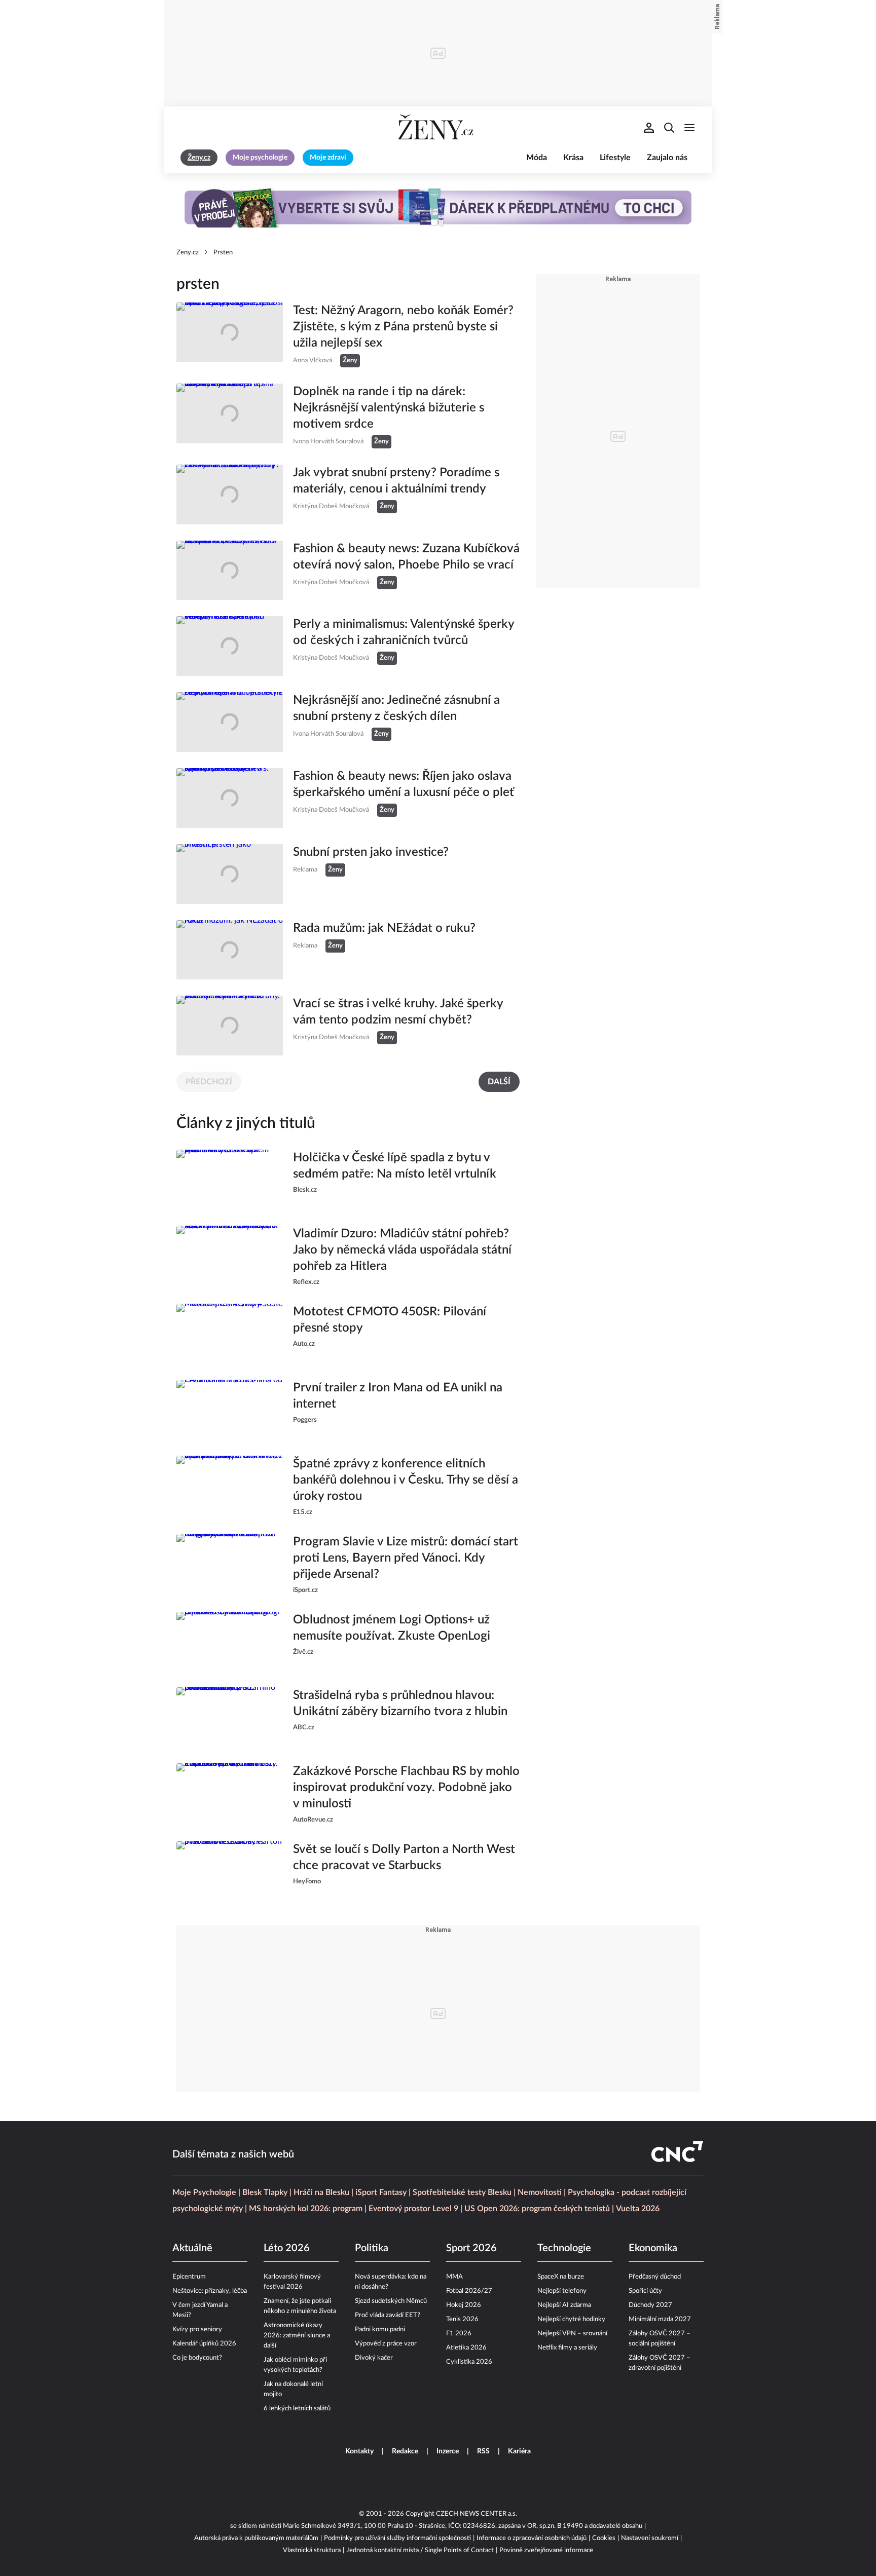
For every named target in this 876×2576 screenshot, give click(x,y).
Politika (372, 2248)
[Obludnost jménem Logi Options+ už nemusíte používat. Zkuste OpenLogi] (230, 1642)
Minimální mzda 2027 (660, 2319)
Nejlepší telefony (562, 2291)
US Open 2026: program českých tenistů (537, 2209)
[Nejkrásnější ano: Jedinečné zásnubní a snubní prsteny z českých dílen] (230, 722)
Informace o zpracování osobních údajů (532, 2538)
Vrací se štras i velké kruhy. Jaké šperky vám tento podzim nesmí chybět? (398, 1012)
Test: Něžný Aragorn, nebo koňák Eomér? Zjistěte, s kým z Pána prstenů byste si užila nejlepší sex (403, 327)
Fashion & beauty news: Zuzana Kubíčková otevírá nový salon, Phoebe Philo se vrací (406, 557)
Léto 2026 (287, 2248)
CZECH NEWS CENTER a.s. (477, 2514)
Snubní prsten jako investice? (371, 852)
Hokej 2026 (464, 2305)
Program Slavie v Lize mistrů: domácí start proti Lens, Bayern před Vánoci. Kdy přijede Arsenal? (406, 1558)
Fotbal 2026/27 (469, 2291)
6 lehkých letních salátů (297, 2409)
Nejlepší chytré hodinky (571, 2319)
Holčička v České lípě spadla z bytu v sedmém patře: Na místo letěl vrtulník (395, 1166)
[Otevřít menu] (689, 128)
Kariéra (519, 2451)
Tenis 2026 (462, 2319)
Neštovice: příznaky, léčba (210, 2291)
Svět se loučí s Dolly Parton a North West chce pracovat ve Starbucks (404, 1858)
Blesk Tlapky (265, 2192)
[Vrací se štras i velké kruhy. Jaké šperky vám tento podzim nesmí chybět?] (230, 1026)
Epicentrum (189, 2277)
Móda (537, 158)
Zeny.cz (188, 253)
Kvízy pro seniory (197, 2329)
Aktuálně (192, 2248)
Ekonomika (653, 2248)
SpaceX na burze (561, 2277)
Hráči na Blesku (321, 2192)
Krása (573, 158)
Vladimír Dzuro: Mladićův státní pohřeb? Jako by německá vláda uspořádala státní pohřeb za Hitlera (402, 1250)
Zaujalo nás (667, 158)
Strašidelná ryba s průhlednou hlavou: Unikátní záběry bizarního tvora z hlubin (400, 1703)
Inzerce (448, 2451)
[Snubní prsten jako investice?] (230, 874)
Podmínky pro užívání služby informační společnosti (397, 2538)
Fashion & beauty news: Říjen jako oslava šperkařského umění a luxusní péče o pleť (404, 784)
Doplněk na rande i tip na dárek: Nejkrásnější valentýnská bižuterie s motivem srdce (389, 408)
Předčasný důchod (655, 2277)
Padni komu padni (380, 2329)
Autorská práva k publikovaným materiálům (256, 2538)
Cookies (604, 2538)
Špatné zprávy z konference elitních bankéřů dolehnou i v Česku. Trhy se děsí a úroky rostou (406, 1480)
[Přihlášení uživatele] (649, 128)
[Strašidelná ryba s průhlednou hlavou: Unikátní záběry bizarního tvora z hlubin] (230, 1717)
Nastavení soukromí (650, 2538)
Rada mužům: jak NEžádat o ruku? (384, 928)
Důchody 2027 (650, 2305)
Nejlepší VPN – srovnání (572, 2334)
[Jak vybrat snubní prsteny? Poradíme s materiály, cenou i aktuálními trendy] (230, 495)
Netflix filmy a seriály (567, 2348)
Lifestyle (615, 158)
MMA (454, 2277)
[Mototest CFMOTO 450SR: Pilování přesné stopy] (230, 1334)
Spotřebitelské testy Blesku (462, 2192)
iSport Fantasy (381, 2192)
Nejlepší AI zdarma (564, 2305)
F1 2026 (459, 2334)
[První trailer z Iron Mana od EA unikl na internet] (230, 1410)
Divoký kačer (374, 2358)
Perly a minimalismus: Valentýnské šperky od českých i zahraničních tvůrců (404, 632)
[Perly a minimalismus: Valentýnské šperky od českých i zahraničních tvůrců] (230, 646)
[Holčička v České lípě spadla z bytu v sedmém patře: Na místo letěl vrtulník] (230, 1180)
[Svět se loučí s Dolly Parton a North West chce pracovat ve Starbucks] (230, 1871)
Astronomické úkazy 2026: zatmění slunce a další (297, 2336)
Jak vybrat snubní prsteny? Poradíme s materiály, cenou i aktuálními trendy (396, 481)
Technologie (564, 2248)
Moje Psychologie (204, 2192)
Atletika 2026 (466, 2348)
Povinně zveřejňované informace (546, 2550)
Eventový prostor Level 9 (413, 2209)
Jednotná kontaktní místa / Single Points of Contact (420, 2550)
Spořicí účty (645, 2291)
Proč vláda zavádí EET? (388, 2315)
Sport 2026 (471, 2248)
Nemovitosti (540, 2192)
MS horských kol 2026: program (306, 2209)
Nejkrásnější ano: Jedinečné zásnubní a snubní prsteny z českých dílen (396, 708)
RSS (483, 2451)
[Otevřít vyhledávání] (669, 128)
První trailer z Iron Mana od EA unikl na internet (398, 1396)
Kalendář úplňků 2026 (204, 2344)
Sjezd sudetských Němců (391, 2301)
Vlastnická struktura (312, 2550)
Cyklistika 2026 (469, 2362)
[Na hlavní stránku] (438, 128)
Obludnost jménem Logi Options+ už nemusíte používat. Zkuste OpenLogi (392, 1628)
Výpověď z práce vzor (386, 2344)
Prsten (223, 253)
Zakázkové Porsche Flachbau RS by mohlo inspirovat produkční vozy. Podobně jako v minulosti (406, 1788)
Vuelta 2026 (638, 2209)
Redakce (405, 2451)
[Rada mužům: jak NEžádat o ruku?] (230, 950)
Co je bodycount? (197, 2358)
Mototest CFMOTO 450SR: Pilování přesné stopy (390, 1320)
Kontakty (359, 2451)
